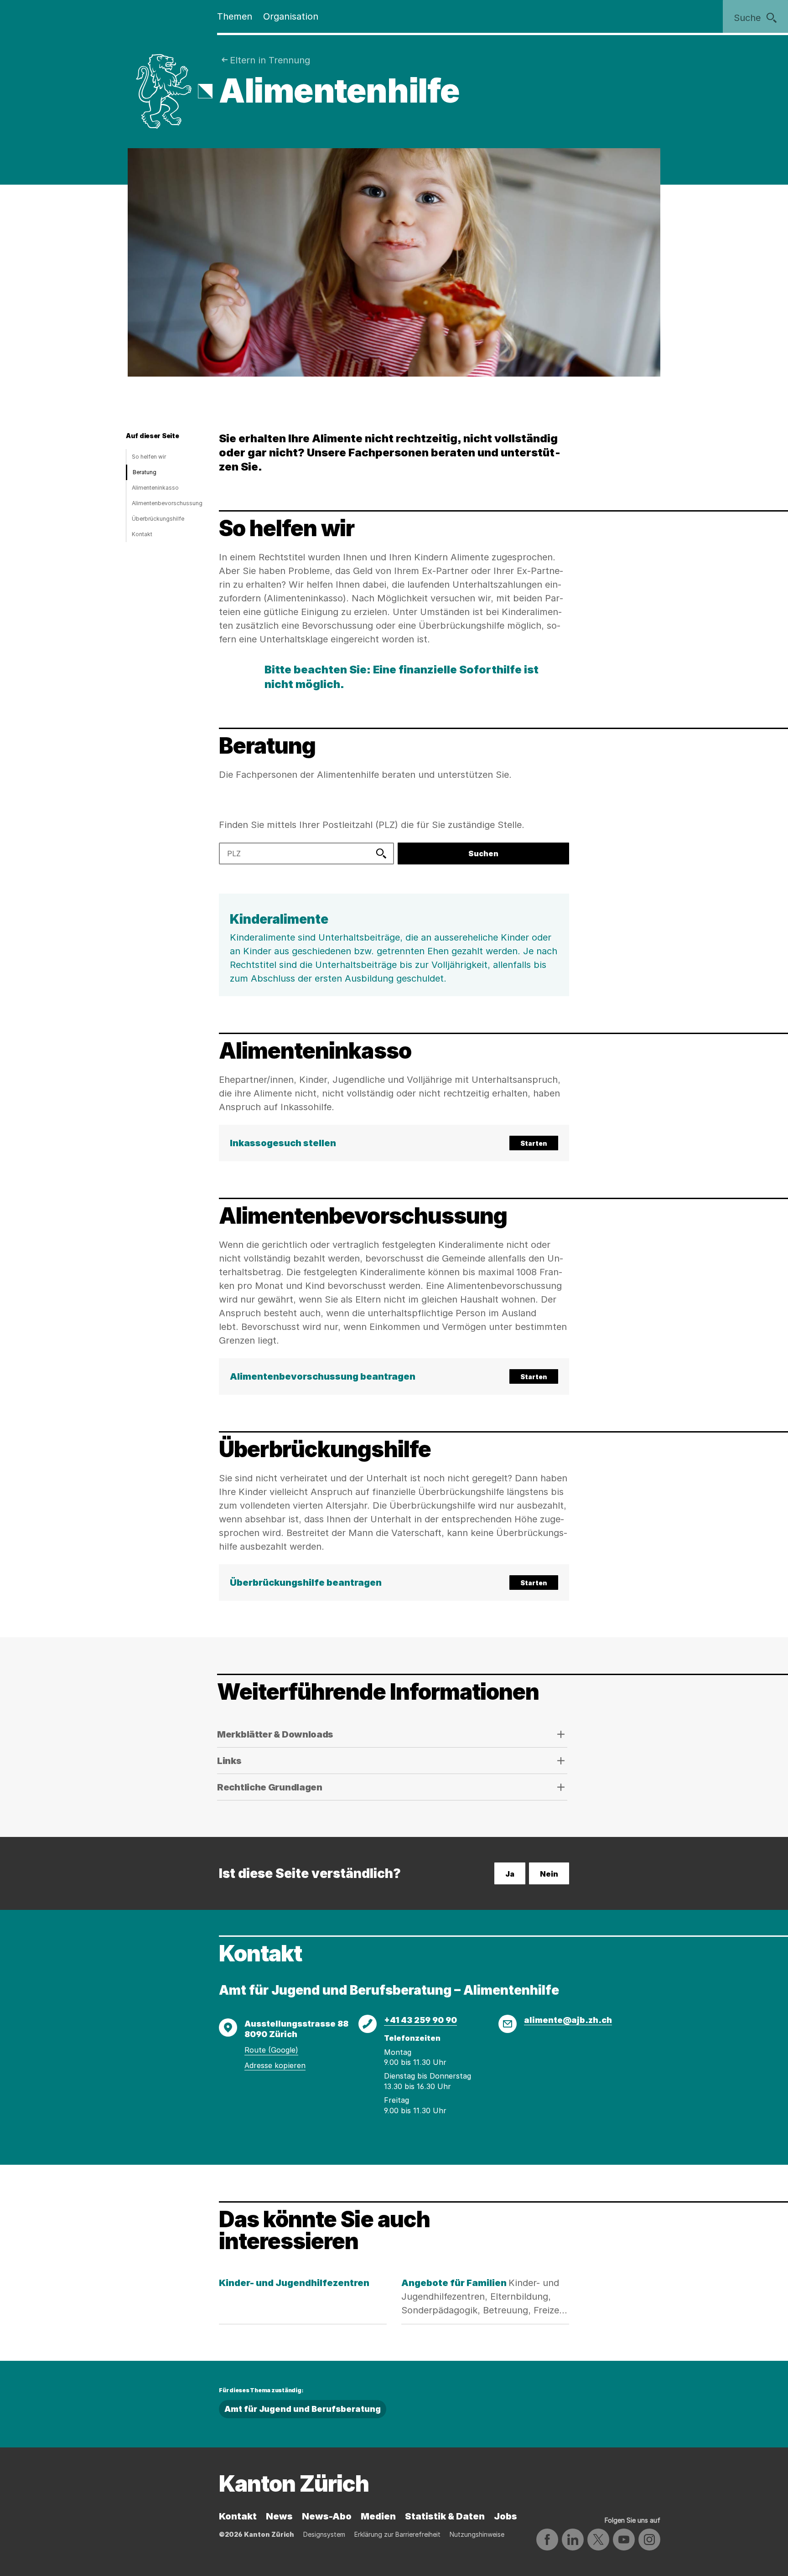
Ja (510, 1874)
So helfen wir (149, 457)
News (279, 2516)
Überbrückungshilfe (158, 519)
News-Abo (327, 2516)
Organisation (291, 16)
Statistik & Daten (445, 2516)
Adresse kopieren (275, 2065)
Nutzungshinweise (477, 2534)
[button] (394, 1143)
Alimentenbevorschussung (167, 503)
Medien (378, 2516)
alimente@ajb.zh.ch (568, 2020)
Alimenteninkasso (155, 488)
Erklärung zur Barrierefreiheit (397, 2534)
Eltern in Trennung (270, 60)
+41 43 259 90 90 (420, 2020)
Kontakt (142, 534)
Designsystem (324, 2534)
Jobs (505, 2516)
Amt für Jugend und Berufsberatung (303, 2409)
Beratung (145, 472)
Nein (549, 1874)
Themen (235, 16)
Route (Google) (271, 2050)
